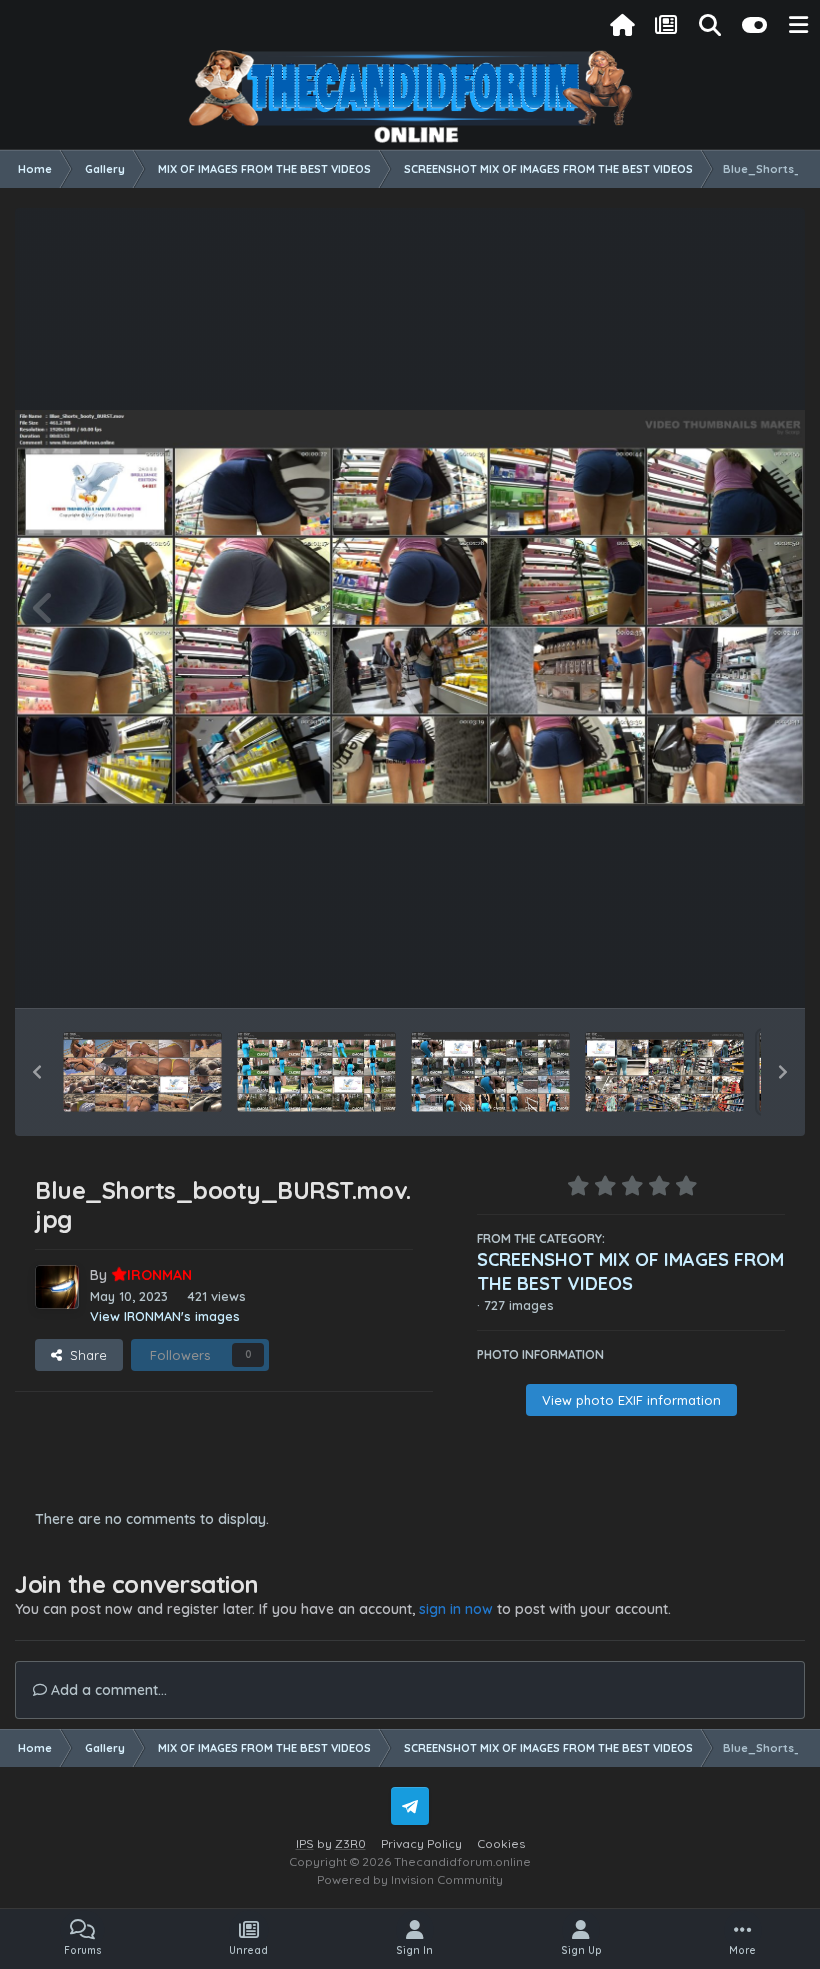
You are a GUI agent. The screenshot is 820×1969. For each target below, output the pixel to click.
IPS (305, 1843)
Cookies (501, 1843)
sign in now (456, 1609)
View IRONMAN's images (165, 1316)
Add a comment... (107, 1690)
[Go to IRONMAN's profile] (57, 1287)
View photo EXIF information (631, 1400)
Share (84, 1355)
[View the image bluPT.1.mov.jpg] (316, 1072)
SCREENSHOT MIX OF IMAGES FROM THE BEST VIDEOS (630, 1271)
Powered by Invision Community (410, 1879)
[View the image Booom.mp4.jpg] (142, 1072)
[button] (37, 1072)
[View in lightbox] (410, 608)
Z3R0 (350, 1843)
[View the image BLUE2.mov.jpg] (664, 1072)
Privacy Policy (421, 1843)
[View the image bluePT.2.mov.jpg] (490, 1072)
